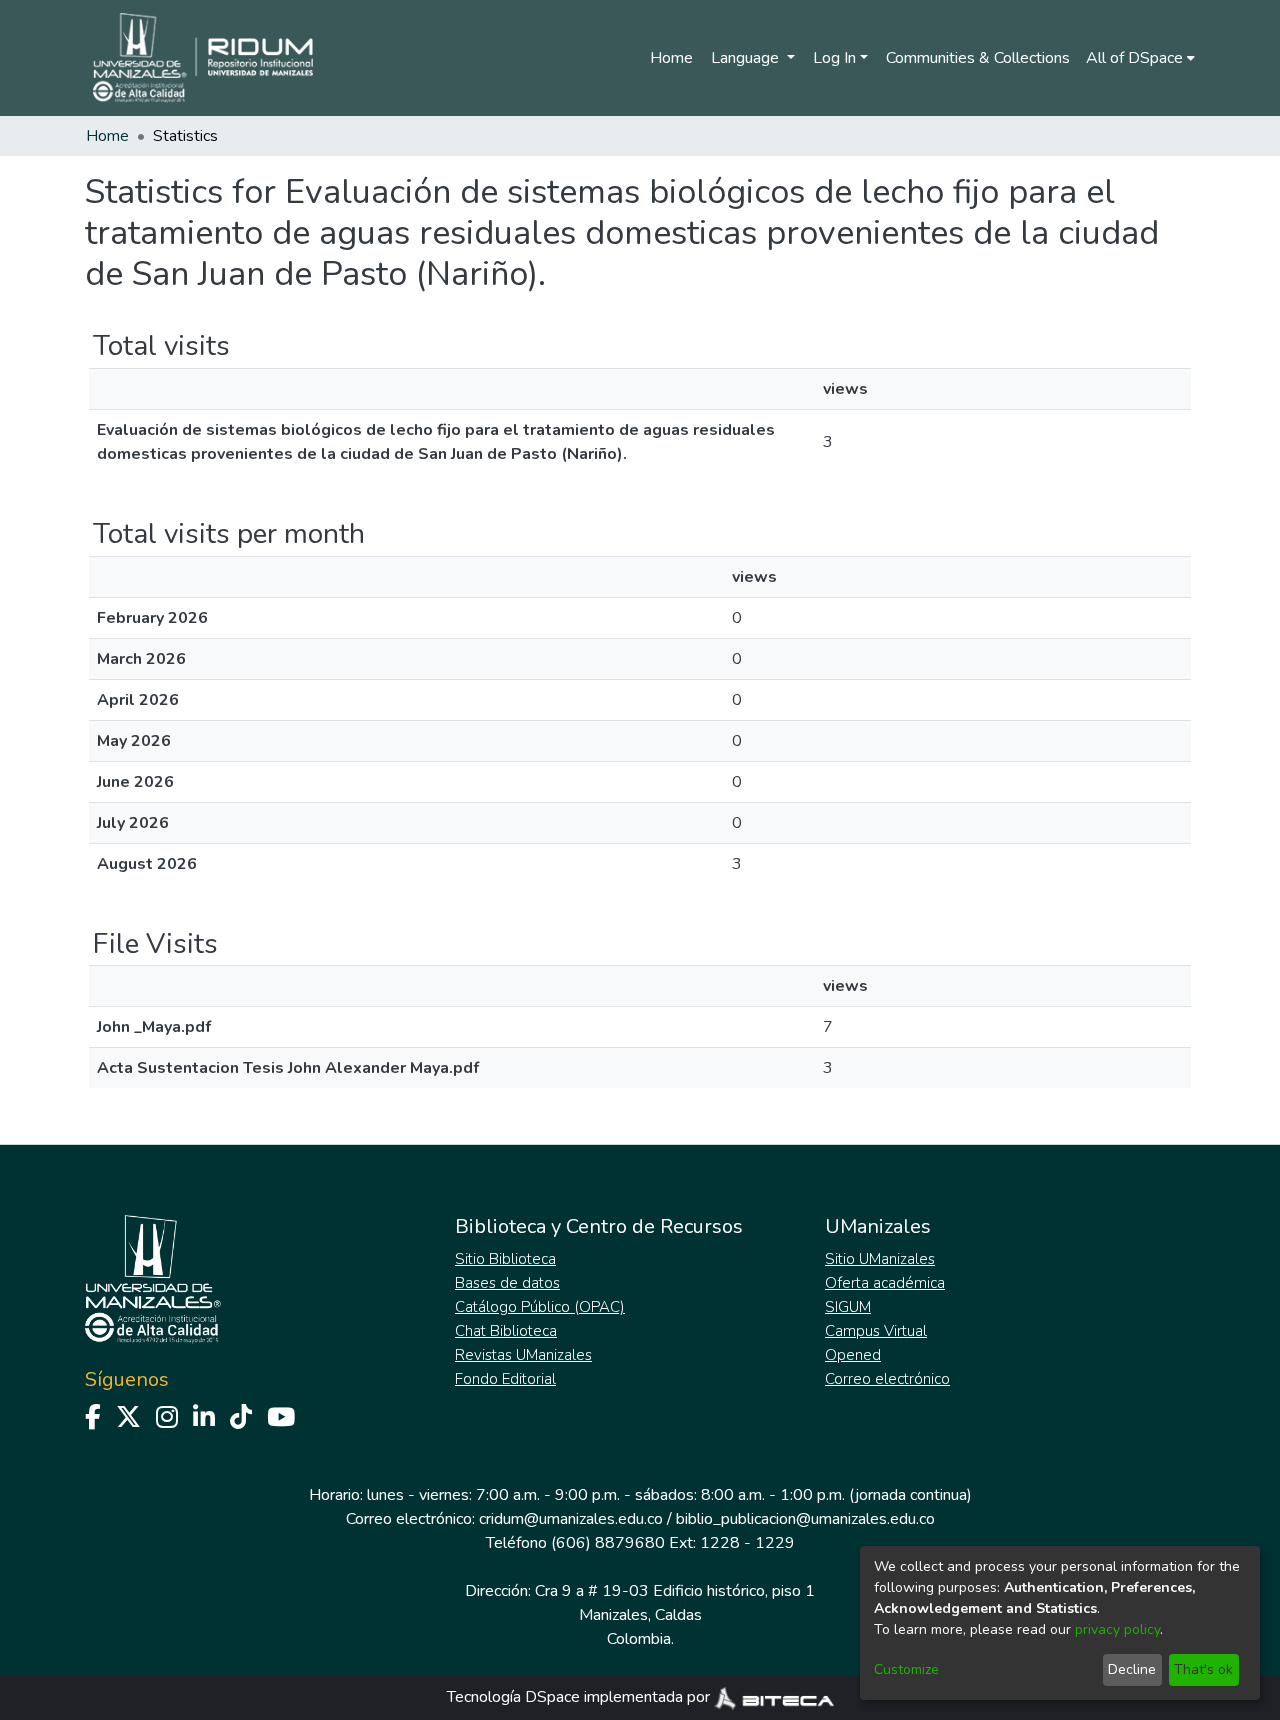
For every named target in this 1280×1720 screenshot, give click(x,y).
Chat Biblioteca (506, 1331)
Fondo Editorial (505, 1379)
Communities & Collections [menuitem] (978, 58)
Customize (906, 1669)
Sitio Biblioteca (505, 1259)
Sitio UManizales (880, 1259)
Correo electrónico (887, 1379)
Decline (1132, 1669)
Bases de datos (507, 1283)
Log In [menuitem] (834, 58)
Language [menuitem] (747, 58)
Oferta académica (885, 1283)
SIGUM (848, 1307)
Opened (853, 1355)
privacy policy (1117, 1629)
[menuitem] (1140, 58)
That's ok (1203, 1669)
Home (671, 58)
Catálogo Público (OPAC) (540, 1307)
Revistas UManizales (523, 1355)
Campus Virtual (876, 1331)
